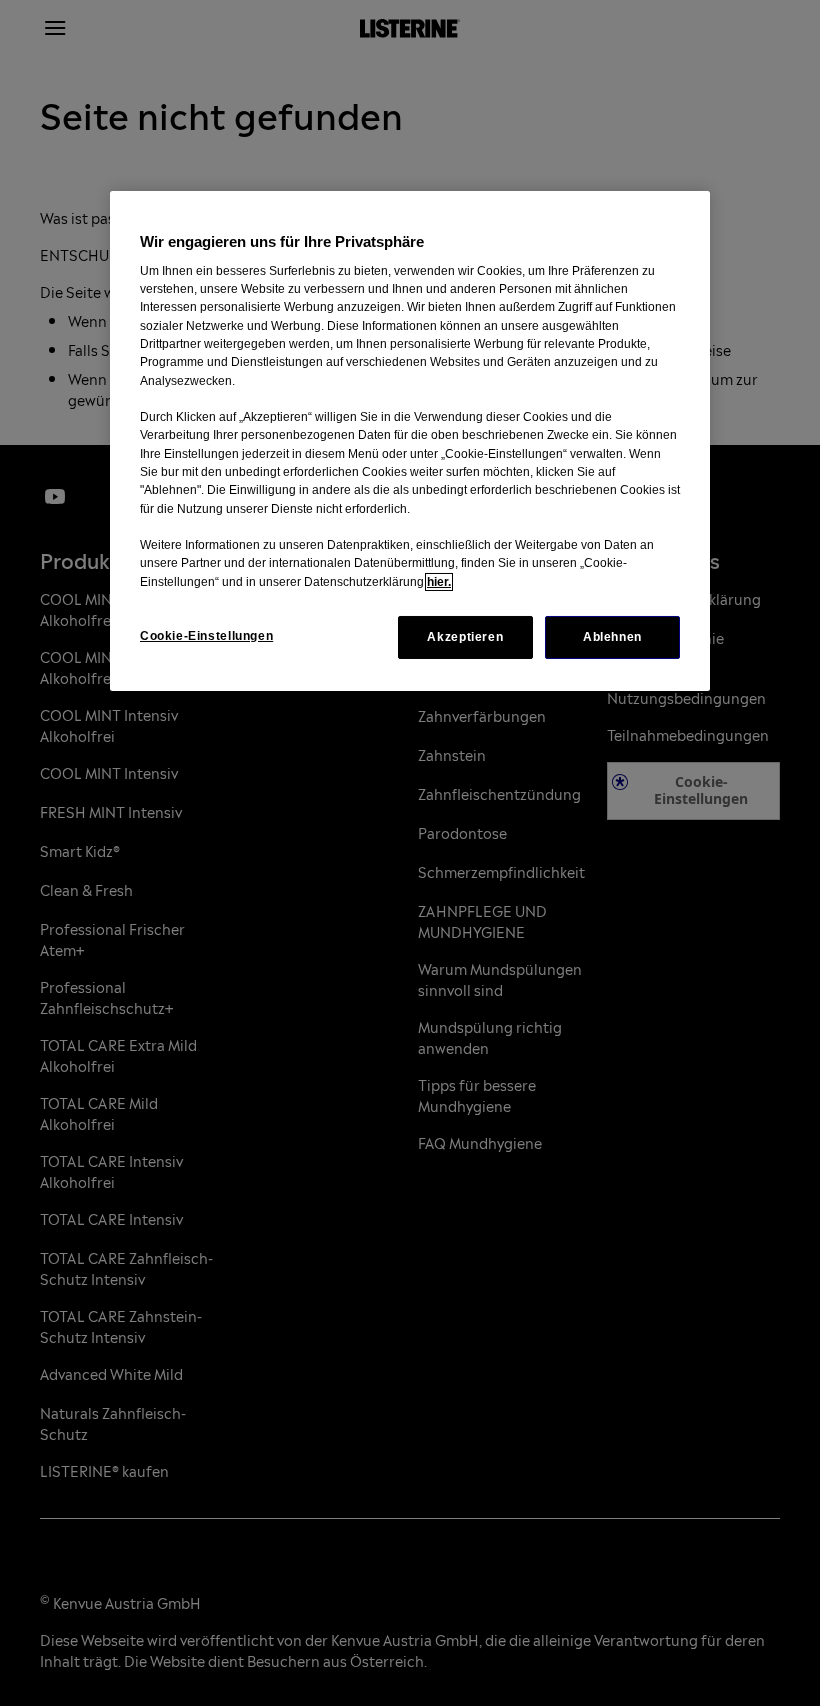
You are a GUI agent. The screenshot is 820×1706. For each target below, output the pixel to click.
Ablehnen (612, 637)
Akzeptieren (465, 637)
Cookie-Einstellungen (206, 636)
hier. (439, 582)
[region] (410, 441)
